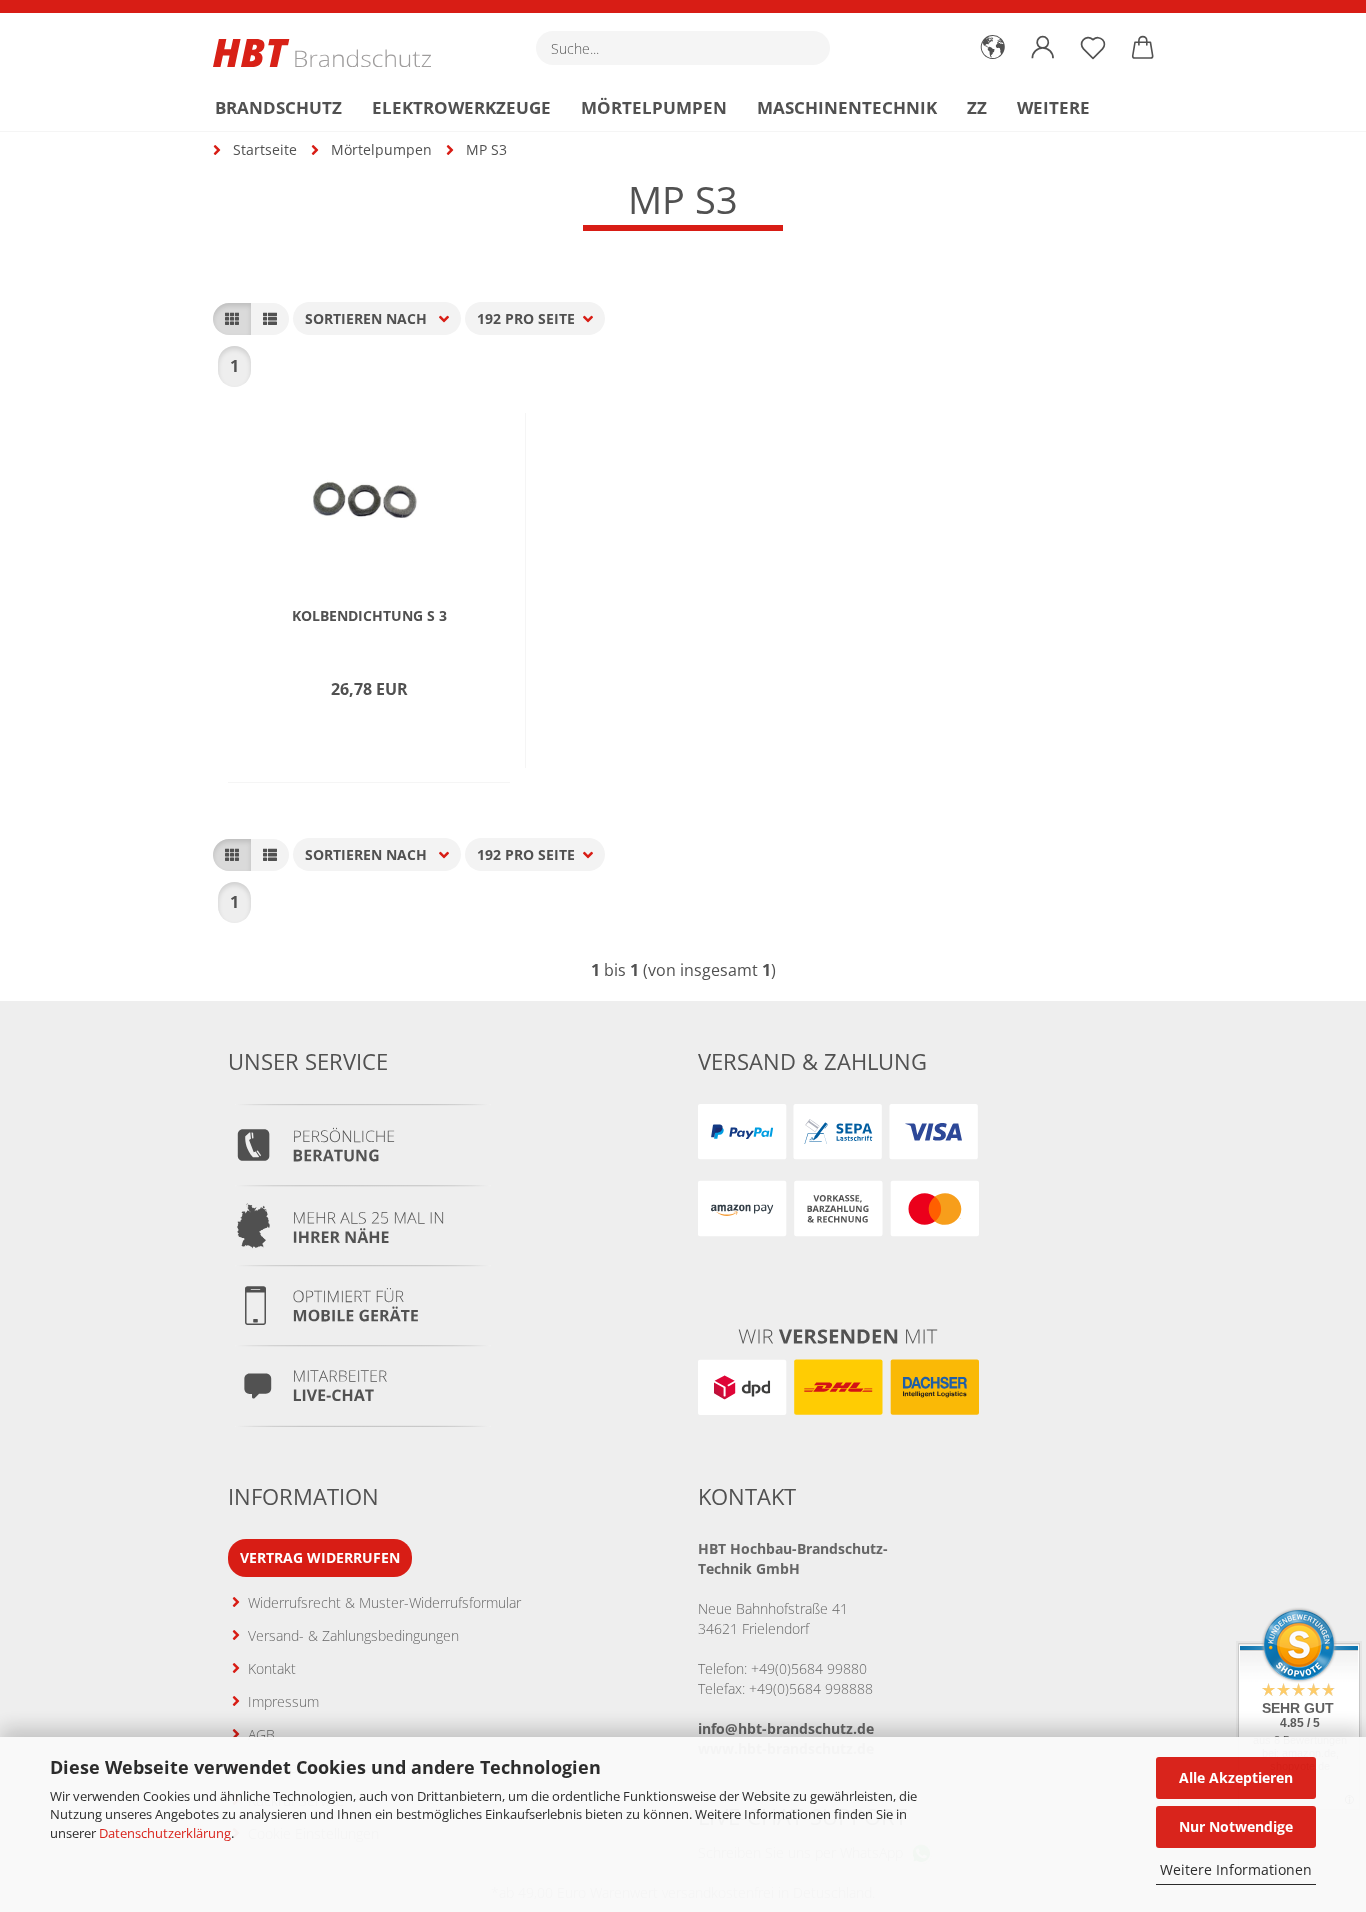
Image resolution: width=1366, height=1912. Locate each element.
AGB (261, 1734)
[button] (993, 48)
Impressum (283, 1701)
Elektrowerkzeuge (461, 107)
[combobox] (377, 318)
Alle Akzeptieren (1236, 1777)
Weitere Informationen (1236, 1869)
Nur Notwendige (1236, 1826)
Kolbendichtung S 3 (369, 616)
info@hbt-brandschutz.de (786, 1728)
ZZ (977, 107)
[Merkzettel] (1093, 48)
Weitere (1053, 107)
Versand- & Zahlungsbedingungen (353, 1635)
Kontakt (272, 1668)
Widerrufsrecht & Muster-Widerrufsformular (384, 1602)
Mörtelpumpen (654, 107)
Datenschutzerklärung (165, 1833)
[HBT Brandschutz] (329, 53)
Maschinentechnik (847, 107)
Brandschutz (278, 107)
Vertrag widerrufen (320, 1557)
